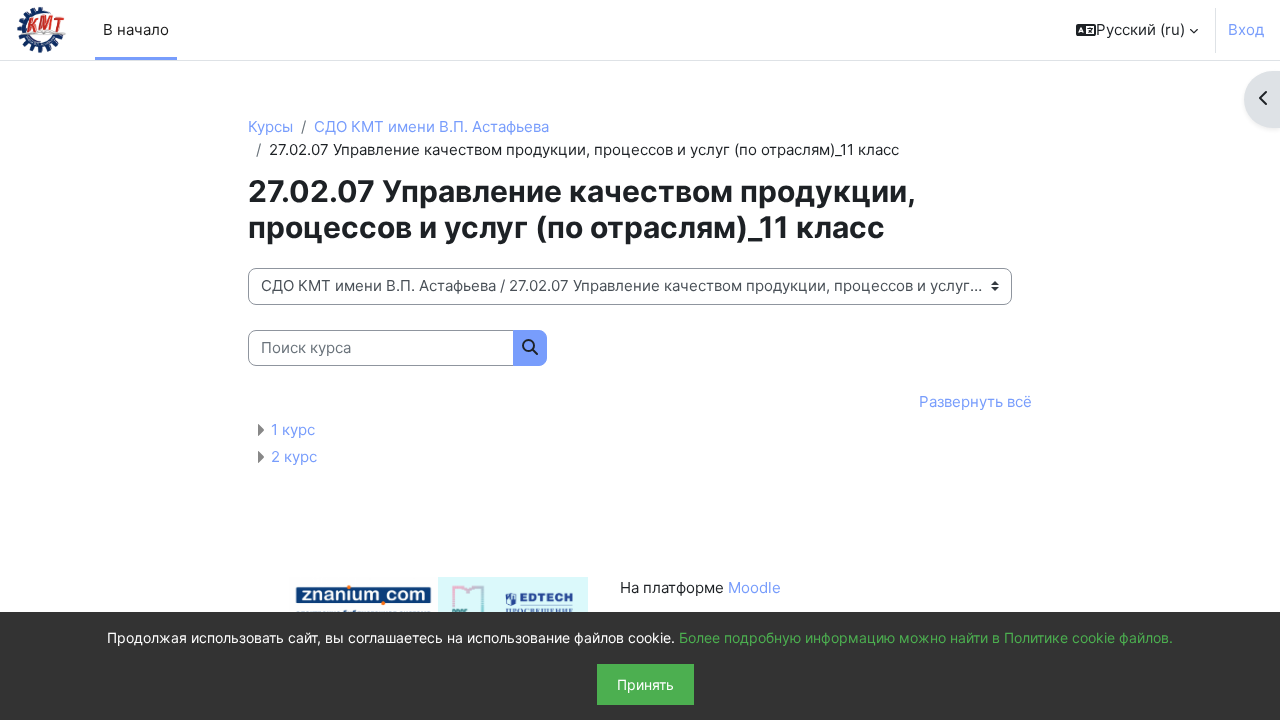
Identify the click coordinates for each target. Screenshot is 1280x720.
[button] (1137, 30)
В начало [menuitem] (136, 29)
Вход (1246, 29)
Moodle (754, 587)
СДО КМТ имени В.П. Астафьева (431, 126)
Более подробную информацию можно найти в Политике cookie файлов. (926, 637)
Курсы (270, 126)
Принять (645, 684)
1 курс (293, 429)
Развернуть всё (975, 401)
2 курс (294, 456)
